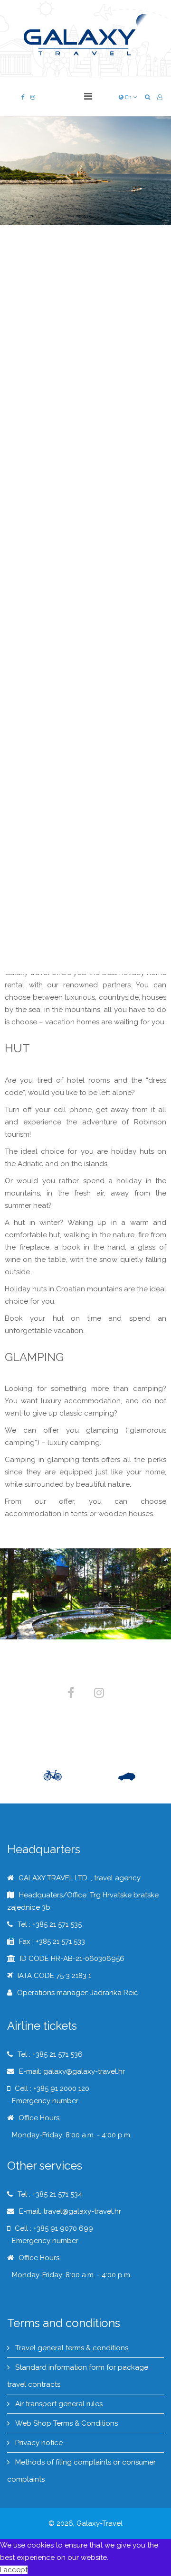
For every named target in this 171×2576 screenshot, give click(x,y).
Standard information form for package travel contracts (78, 2376)
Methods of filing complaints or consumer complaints (81, 2471)
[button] (160, 97)
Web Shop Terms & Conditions (66, 2423)
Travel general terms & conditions (71, 2348)
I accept (14, 2570)
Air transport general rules (58, 2404)
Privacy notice (38, 2443)
